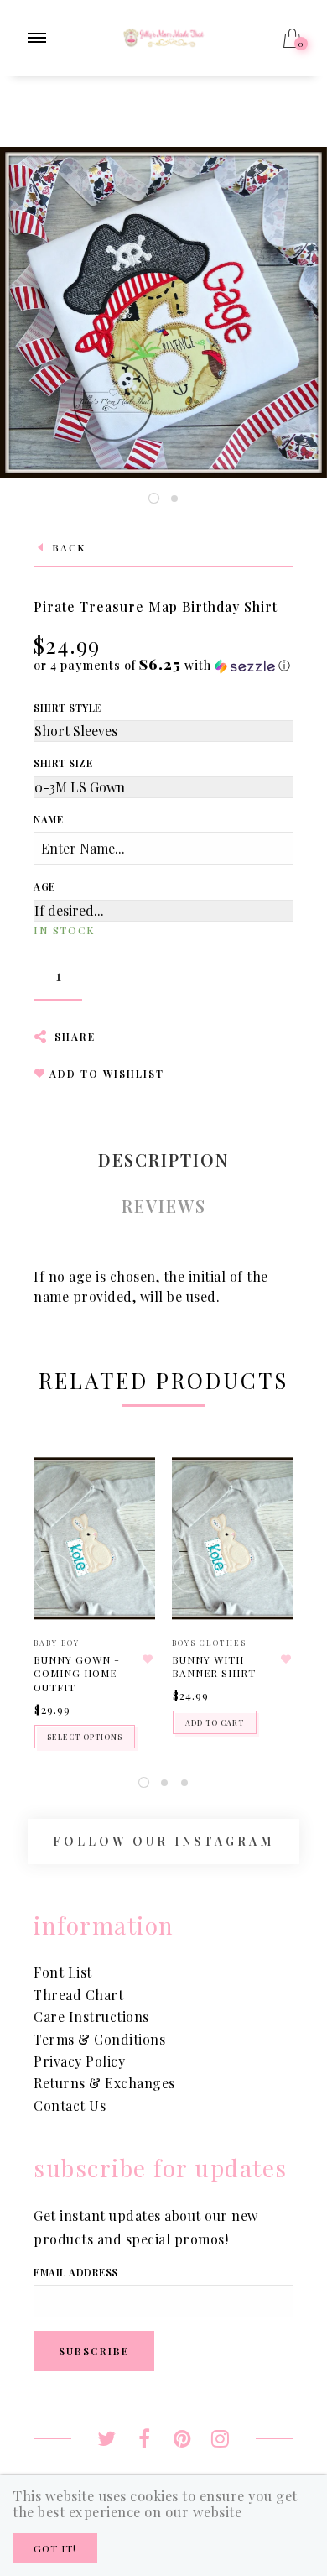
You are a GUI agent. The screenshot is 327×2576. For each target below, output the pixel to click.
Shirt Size (63, 763)
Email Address (76, 2272)
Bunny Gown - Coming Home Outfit (77, 1674)
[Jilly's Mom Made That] (164, 36)
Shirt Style (67, 708)
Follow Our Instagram (163, 1841)
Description (163, 1160)
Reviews (164, 1206)
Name (48, 819)
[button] (162, 665)
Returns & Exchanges (104, 2083)
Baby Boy (57, 1643)
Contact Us (70, 2106)
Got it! (55, 2548)
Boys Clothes (209, 1643)
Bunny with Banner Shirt (214, 1667)
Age (44, 886)
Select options (85, 1737)
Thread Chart (78, 1995)
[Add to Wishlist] (148, 1659)
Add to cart (215, 1722)
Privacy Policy (79, 2061)
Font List (63, 1972)
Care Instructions (91, 2017)
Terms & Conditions (99, 2039)
